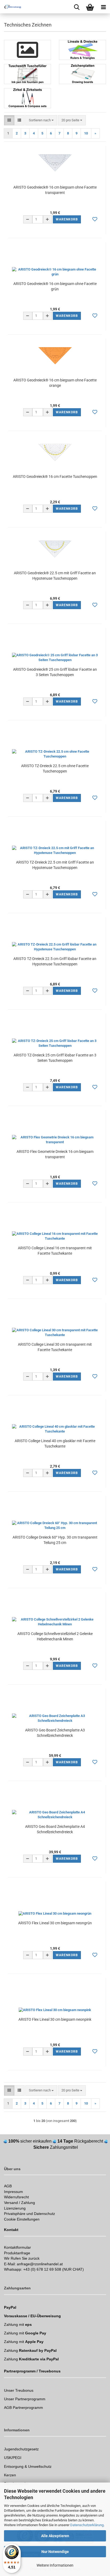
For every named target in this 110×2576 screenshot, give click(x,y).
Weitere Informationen (55, 2565)
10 (86, 133)
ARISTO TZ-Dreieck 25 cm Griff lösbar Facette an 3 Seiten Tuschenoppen (55, 1058)
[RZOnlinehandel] (11, 7)
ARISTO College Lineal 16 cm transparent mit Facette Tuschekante (55, 1251)
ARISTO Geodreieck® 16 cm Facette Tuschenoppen (55, 477)
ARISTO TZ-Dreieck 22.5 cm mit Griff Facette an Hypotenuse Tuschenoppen (55, 865)
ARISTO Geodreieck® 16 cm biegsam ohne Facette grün (55, 286)
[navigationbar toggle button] (103, 7)
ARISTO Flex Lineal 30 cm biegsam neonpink (55, 2019)
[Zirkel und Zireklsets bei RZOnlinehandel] (27, 98)
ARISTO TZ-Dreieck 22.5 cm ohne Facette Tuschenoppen (55, 768)
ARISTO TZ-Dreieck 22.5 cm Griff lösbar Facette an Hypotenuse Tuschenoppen (55, 961)
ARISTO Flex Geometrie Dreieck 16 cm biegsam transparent (55, 1154)
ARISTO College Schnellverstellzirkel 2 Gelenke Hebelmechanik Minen (55, 1636)
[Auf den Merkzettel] (95, 219)
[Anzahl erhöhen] (48, 219)
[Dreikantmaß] (27, 50)
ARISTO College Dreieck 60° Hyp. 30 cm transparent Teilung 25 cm (55, 1540)
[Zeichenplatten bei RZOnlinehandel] (82, 74)
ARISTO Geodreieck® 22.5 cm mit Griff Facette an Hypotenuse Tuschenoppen (55, 576)
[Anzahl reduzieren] (28, 219)
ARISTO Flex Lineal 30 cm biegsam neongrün (55, 1923)
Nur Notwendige (55, 2552)
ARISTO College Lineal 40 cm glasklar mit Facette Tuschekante (55, 1443)
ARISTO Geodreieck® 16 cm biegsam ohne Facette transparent (55, 190)
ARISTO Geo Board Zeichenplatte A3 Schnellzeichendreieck (55, 1733)
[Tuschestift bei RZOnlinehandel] (27, 74)
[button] (9, 120)
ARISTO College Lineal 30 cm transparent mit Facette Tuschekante (55, 1347)
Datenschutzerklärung (87, 2525)
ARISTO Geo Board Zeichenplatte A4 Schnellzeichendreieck (55, 1829)
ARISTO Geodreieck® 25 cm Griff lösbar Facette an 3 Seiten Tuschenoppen (55, 672)
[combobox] (41, 120)
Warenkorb (67, 219)
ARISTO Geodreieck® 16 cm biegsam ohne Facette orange (55, 383)
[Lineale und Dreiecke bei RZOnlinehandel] (82, 50)
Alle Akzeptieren (55, 2536)
